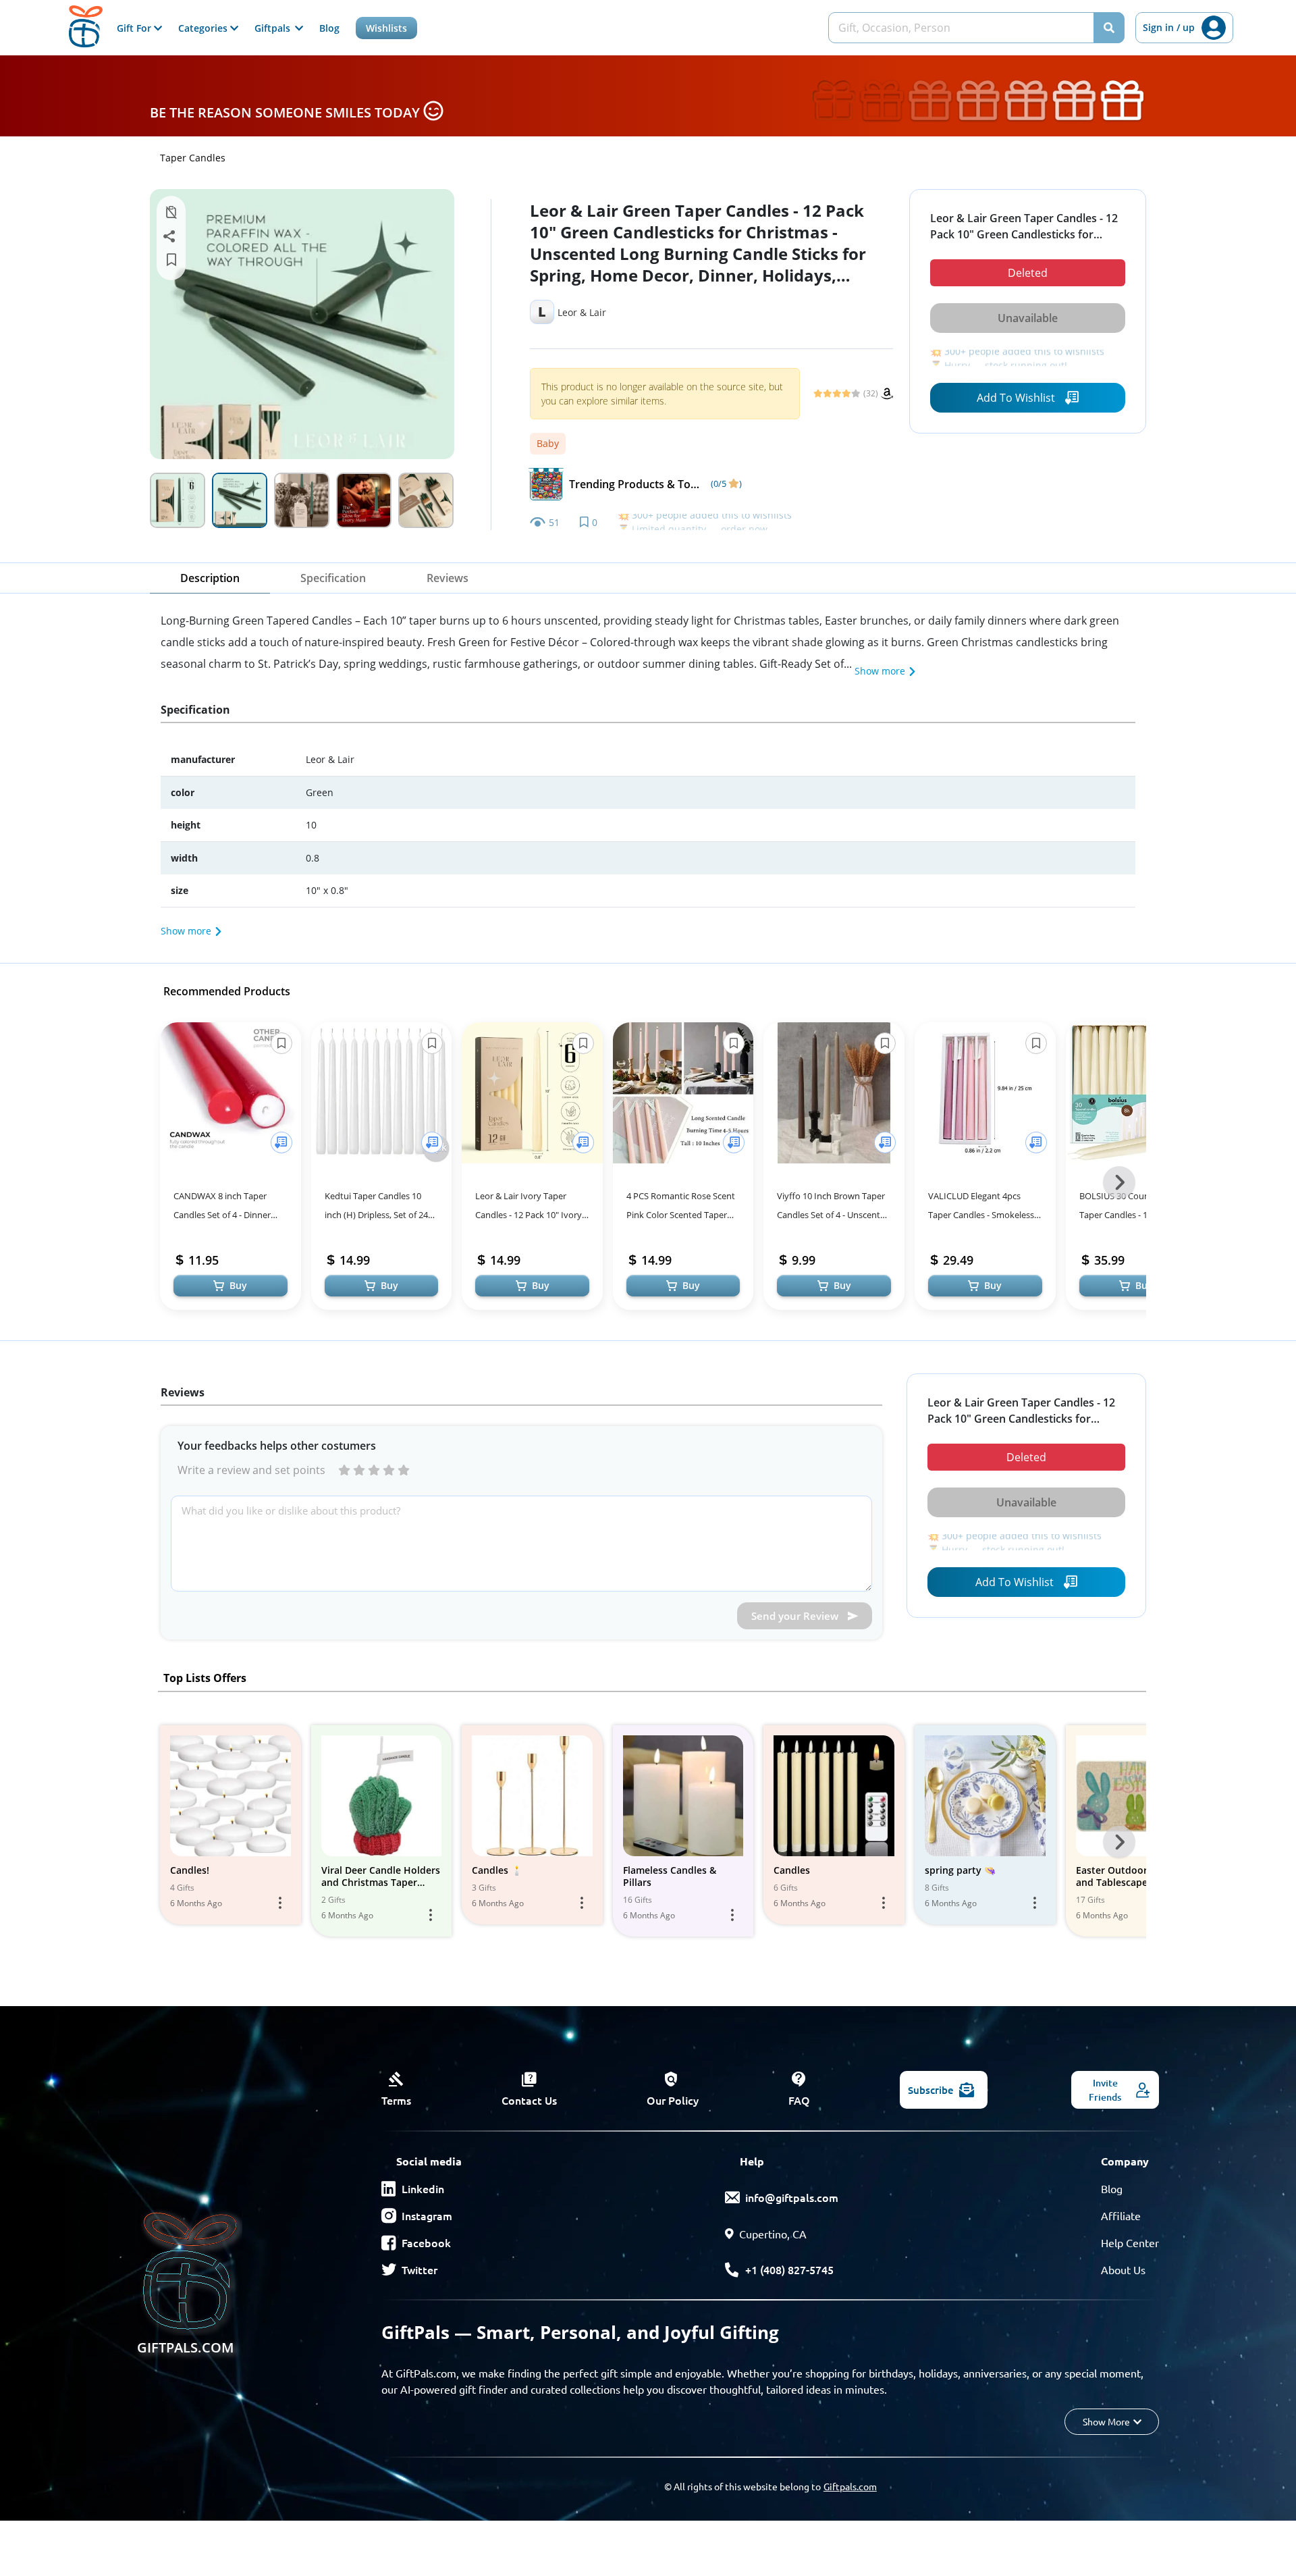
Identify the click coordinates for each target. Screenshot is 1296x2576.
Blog (329, 28)
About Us (1123, 2269)
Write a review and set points (251, 1470)
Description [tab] (210, 578)
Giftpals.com (850, 2486)
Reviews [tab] (448, 578)
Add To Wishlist (1016, 398)
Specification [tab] (333, 578)
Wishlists (386, 28)
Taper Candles (193, 158)
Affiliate (1121, 2215)
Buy (238, 1285)
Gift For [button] (135, 28)
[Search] (1109, 28)
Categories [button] (204, 28)
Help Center (1130, 2242)
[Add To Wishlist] (281, 1142)
